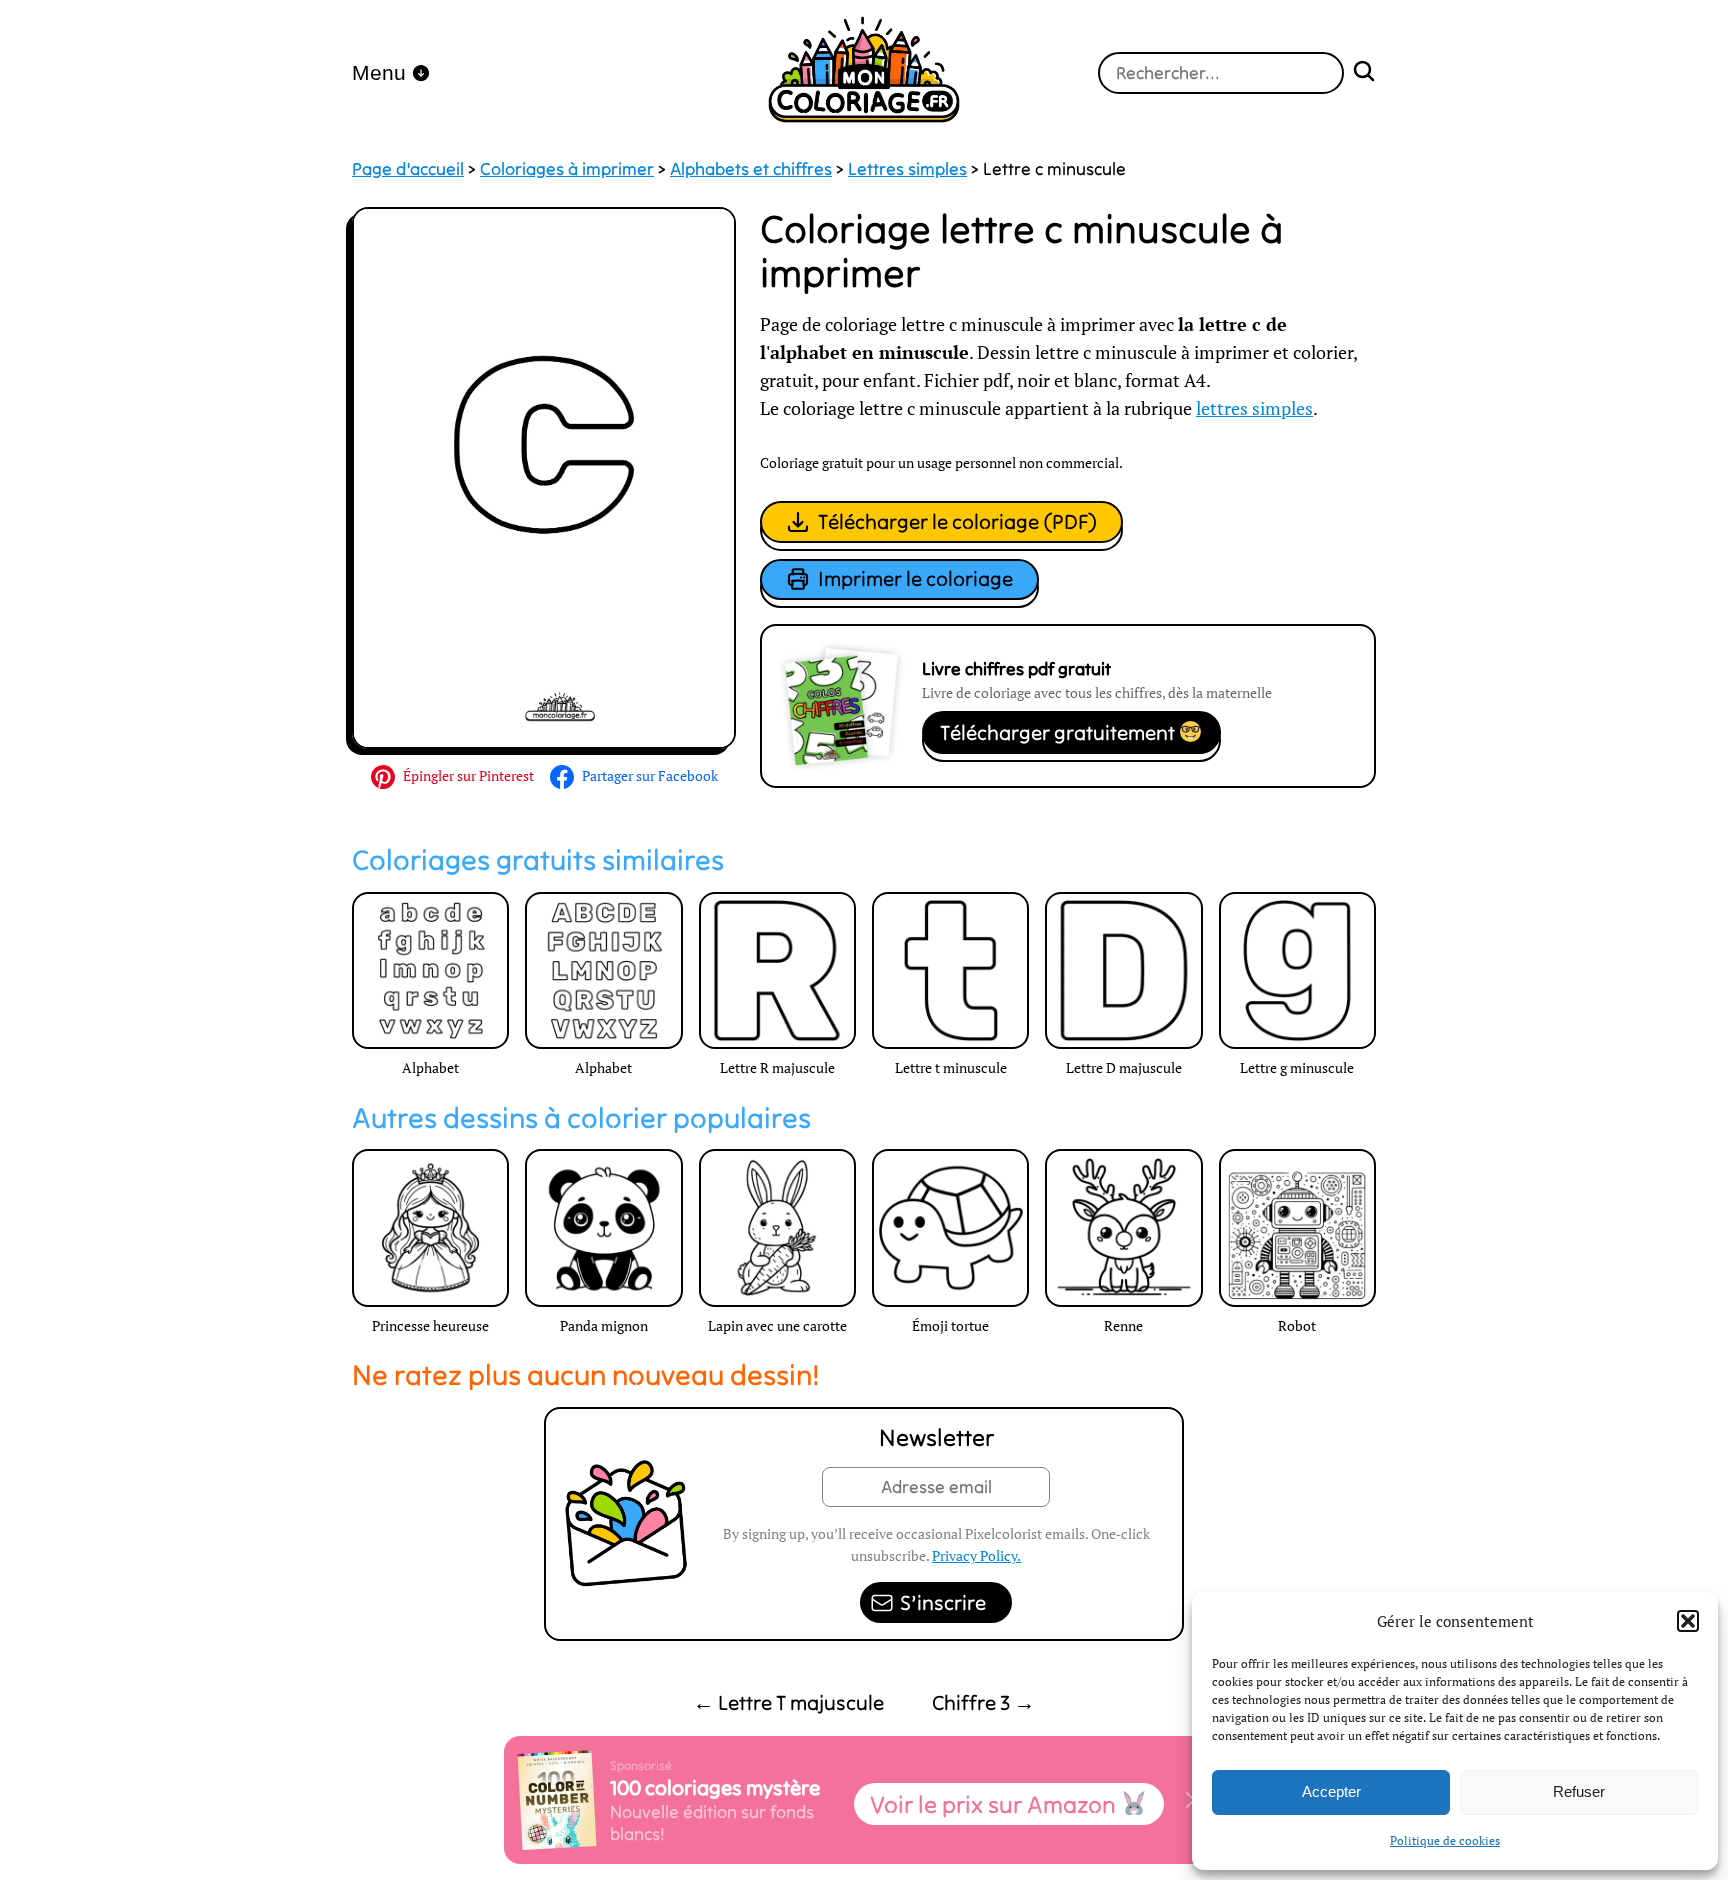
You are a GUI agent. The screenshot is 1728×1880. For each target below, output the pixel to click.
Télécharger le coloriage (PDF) (957, 521)
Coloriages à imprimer (567, 169)
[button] (1688, 1621)
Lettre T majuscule (788, 1702)
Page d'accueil (408, 169)
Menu (379, 72)
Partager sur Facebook (650, 775)
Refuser (1579, 1791)
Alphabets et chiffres (751, 169)
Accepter (1331, 1791)
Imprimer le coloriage (915, 578)
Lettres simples (907, 169)
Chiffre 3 (983, 1702)
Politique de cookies (1445, 1840)
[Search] (1364, 73)
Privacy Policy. (976, 1555)
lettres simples (1254, 408)
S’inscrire (943, 1602)
